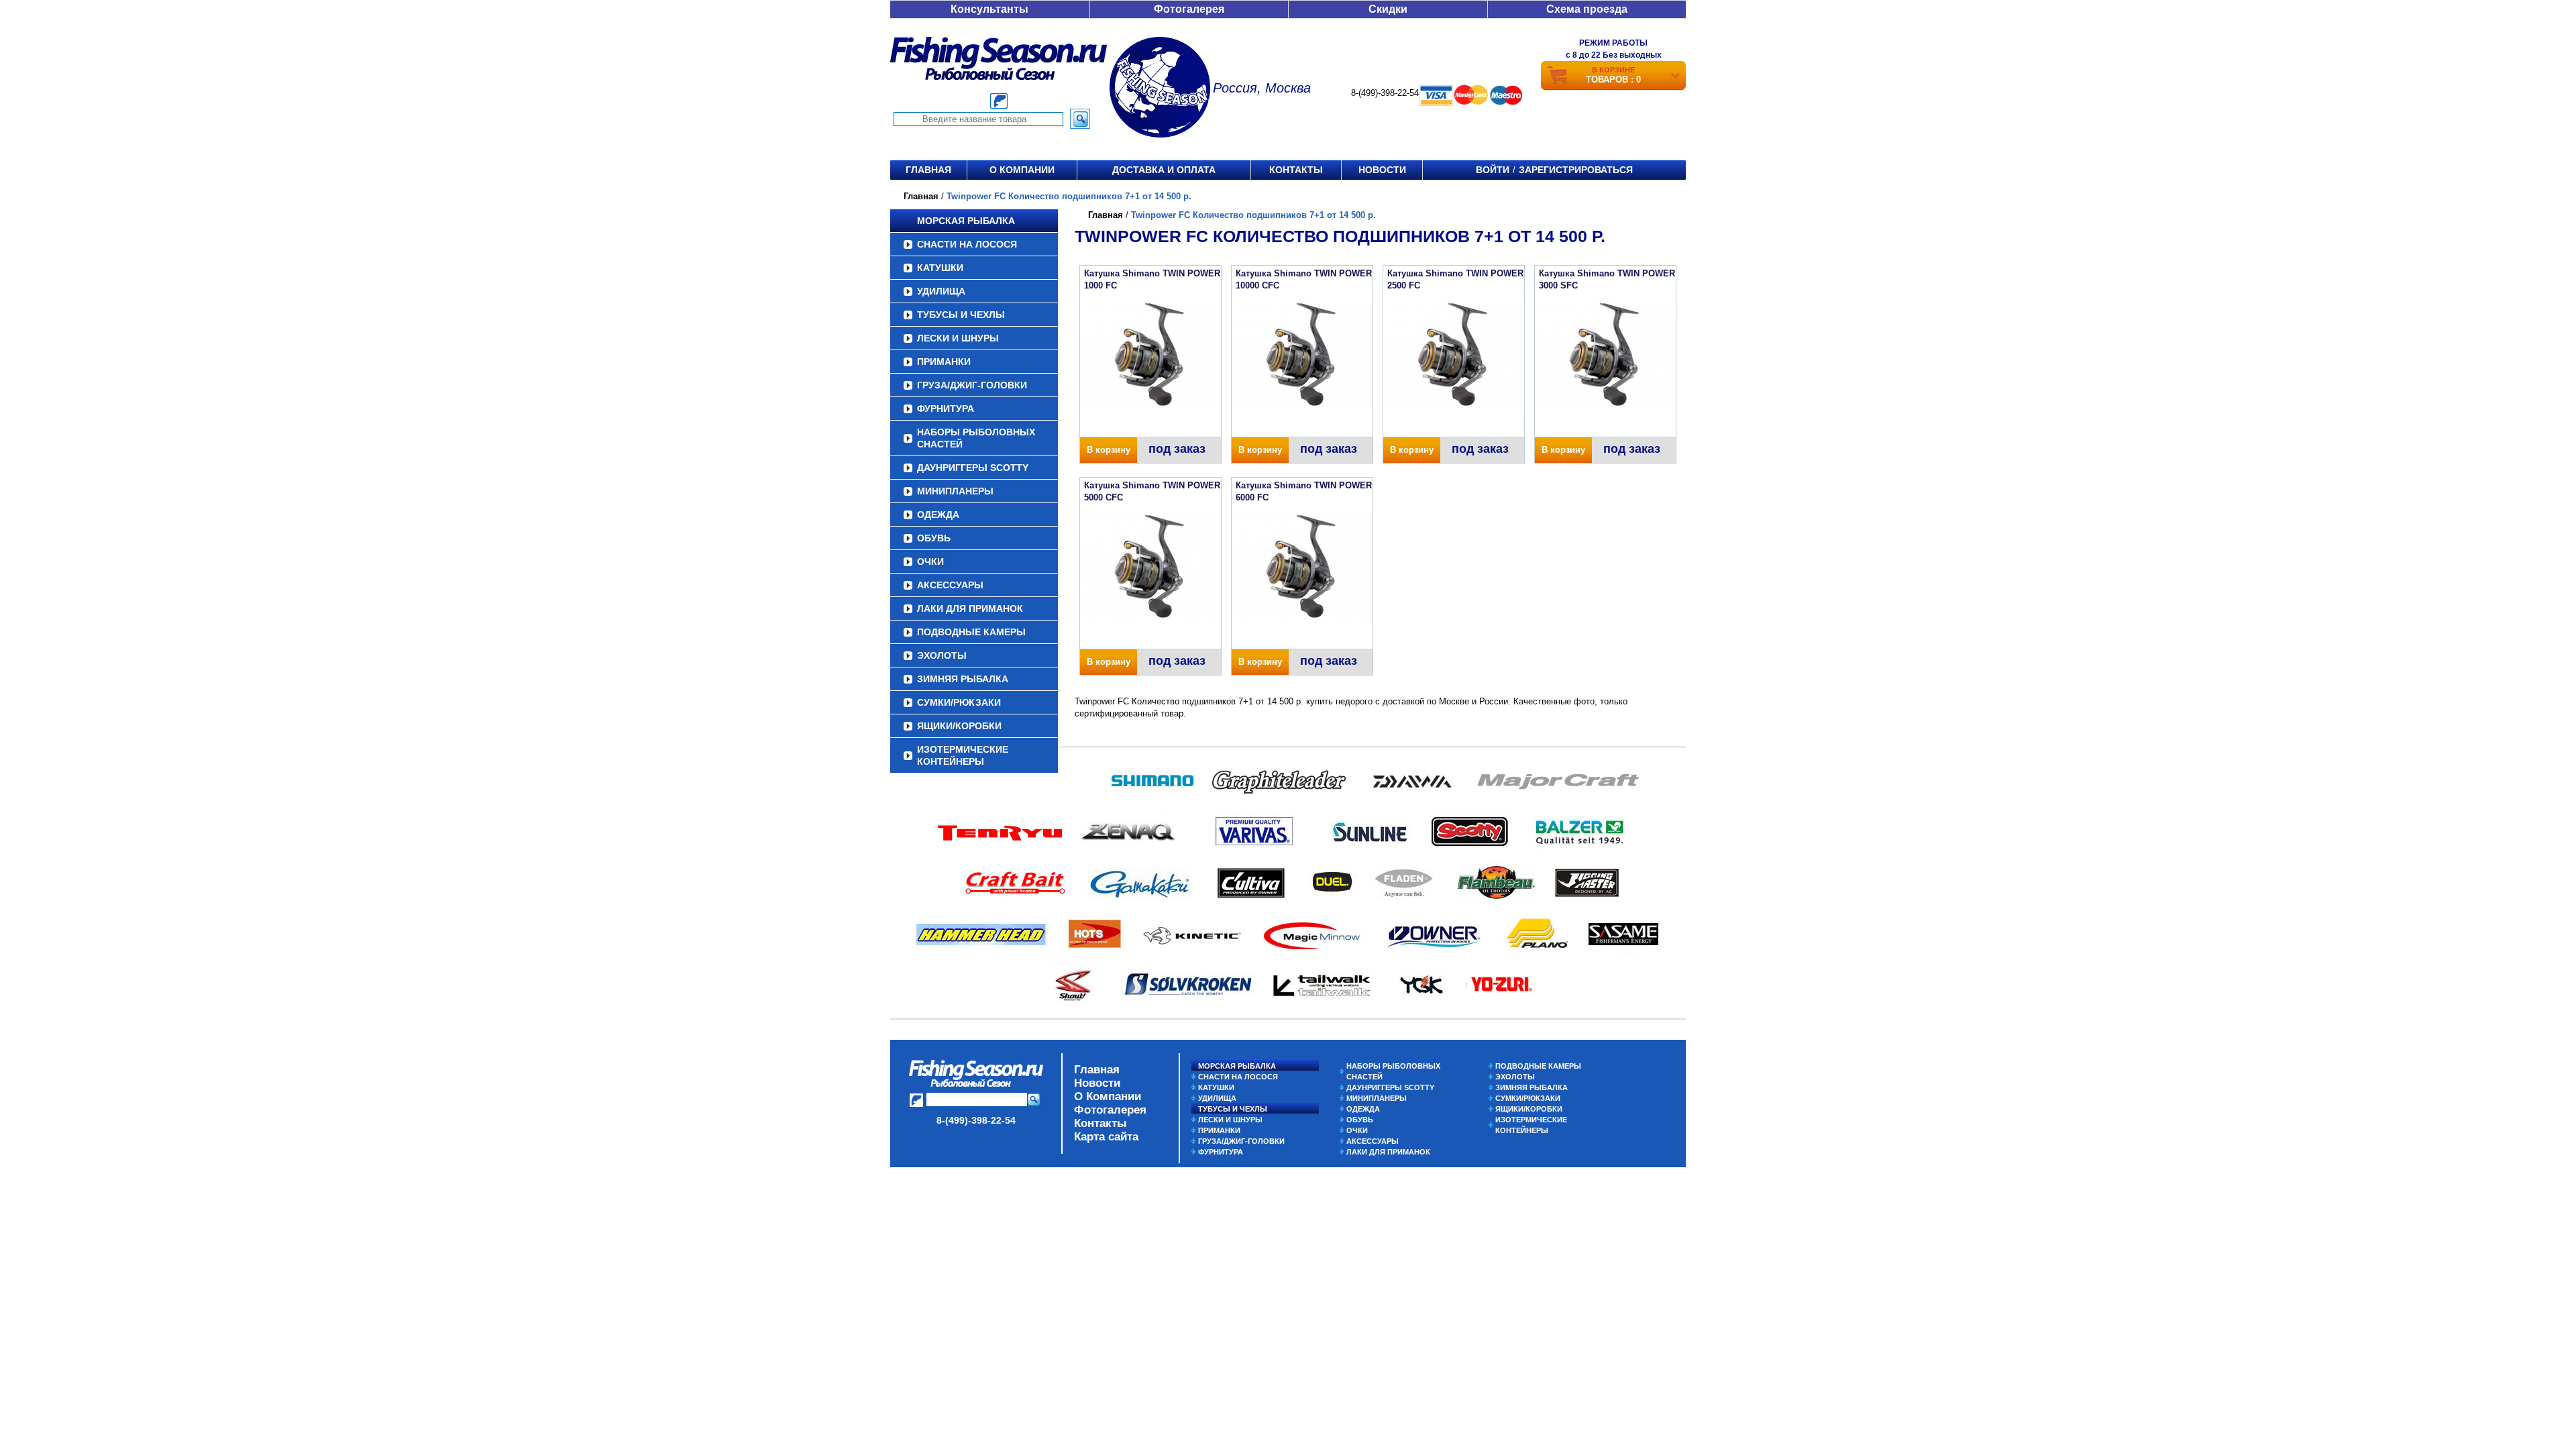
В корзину (1109, 450)
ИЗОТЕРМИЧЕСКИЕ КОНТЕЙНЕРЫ (963, 755)
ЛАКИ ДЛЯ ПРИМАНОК (970, 608)
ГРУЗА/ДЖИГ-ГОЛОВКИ (972, 385)
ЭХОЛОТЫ (942, 655)
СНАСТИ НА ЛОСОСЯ (967, 244)
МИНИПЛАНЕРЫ (955, 491)
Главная (928, 170)
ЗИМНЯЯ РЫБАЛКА (963, 679)
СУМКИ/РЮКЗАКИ (959, 702)
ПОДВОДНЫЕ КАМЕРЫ (971, 632)
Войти (1493, 170)
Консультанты (989, 9)
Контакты (1296, 170)
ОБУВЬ (934, 538)
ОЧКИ (930, 561)
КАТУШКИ (940, 268)
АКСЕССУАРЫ (950, 585)
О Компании (1108, 1096)
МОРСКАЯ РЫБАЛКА (966, 221)
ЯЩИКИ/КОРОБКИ (959, 726)
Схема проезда (1587, 9)
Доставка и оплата (1164, 170)
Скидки (1388, 9)
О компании (1022, 170)
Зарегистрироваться (1576, 170)
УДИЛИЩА (941, 291)
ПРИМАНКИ (944, 362)
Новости (1382, 170)
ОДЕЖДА (938, 515)
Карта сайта (1106, 1137)
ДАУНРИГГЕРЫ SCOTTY (973, 468)
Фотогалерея (1189, 9)
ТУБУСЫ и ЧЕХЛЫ (961, 315)
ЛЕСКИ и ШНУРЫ (958, 338)
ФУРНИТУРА (946, 409)
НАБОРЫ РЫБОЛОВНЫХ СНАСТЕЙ (976, 438)
